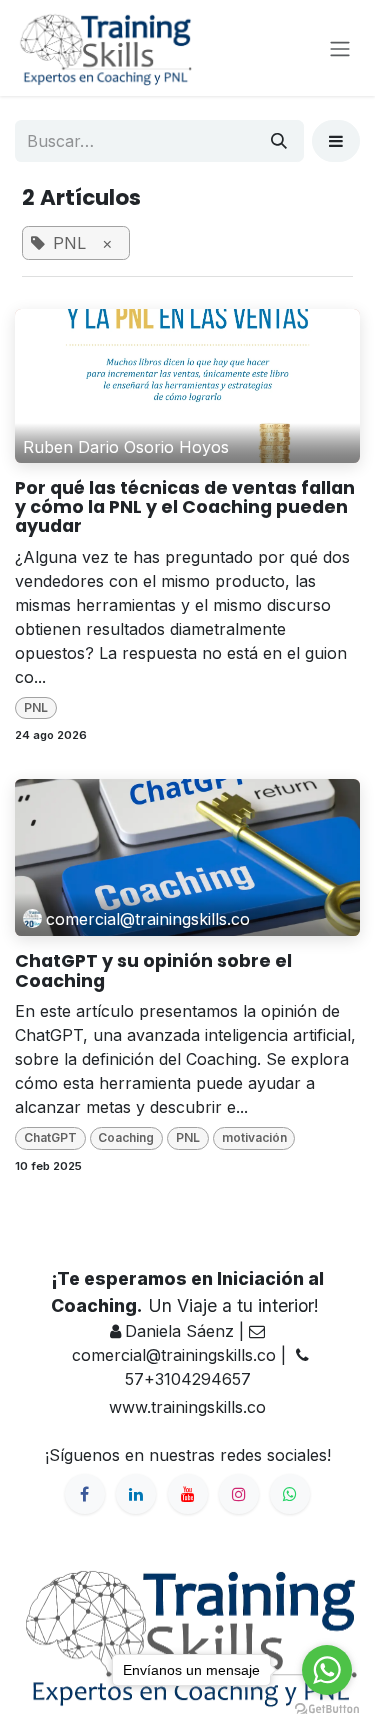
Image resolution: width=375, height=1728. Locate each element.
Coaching (126, 1137)
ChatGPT (50, 1137)
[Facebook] (85, 1494)
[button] (336, 141)
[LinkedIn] (136, 1494)
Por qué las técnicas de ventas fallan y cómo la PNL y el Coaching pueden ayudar (185, 508)
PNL (36, 707)
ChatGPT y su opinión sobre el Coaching (153, 971)
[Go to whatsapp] (327, 1670)
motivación (254, 1137)
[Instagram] (239, 1494)
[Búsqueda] (279, 141)
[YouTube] (188, 1494)
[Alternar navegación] (340, 48)
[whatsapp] (290, 1494)
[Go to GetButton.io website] (327, 1708)
